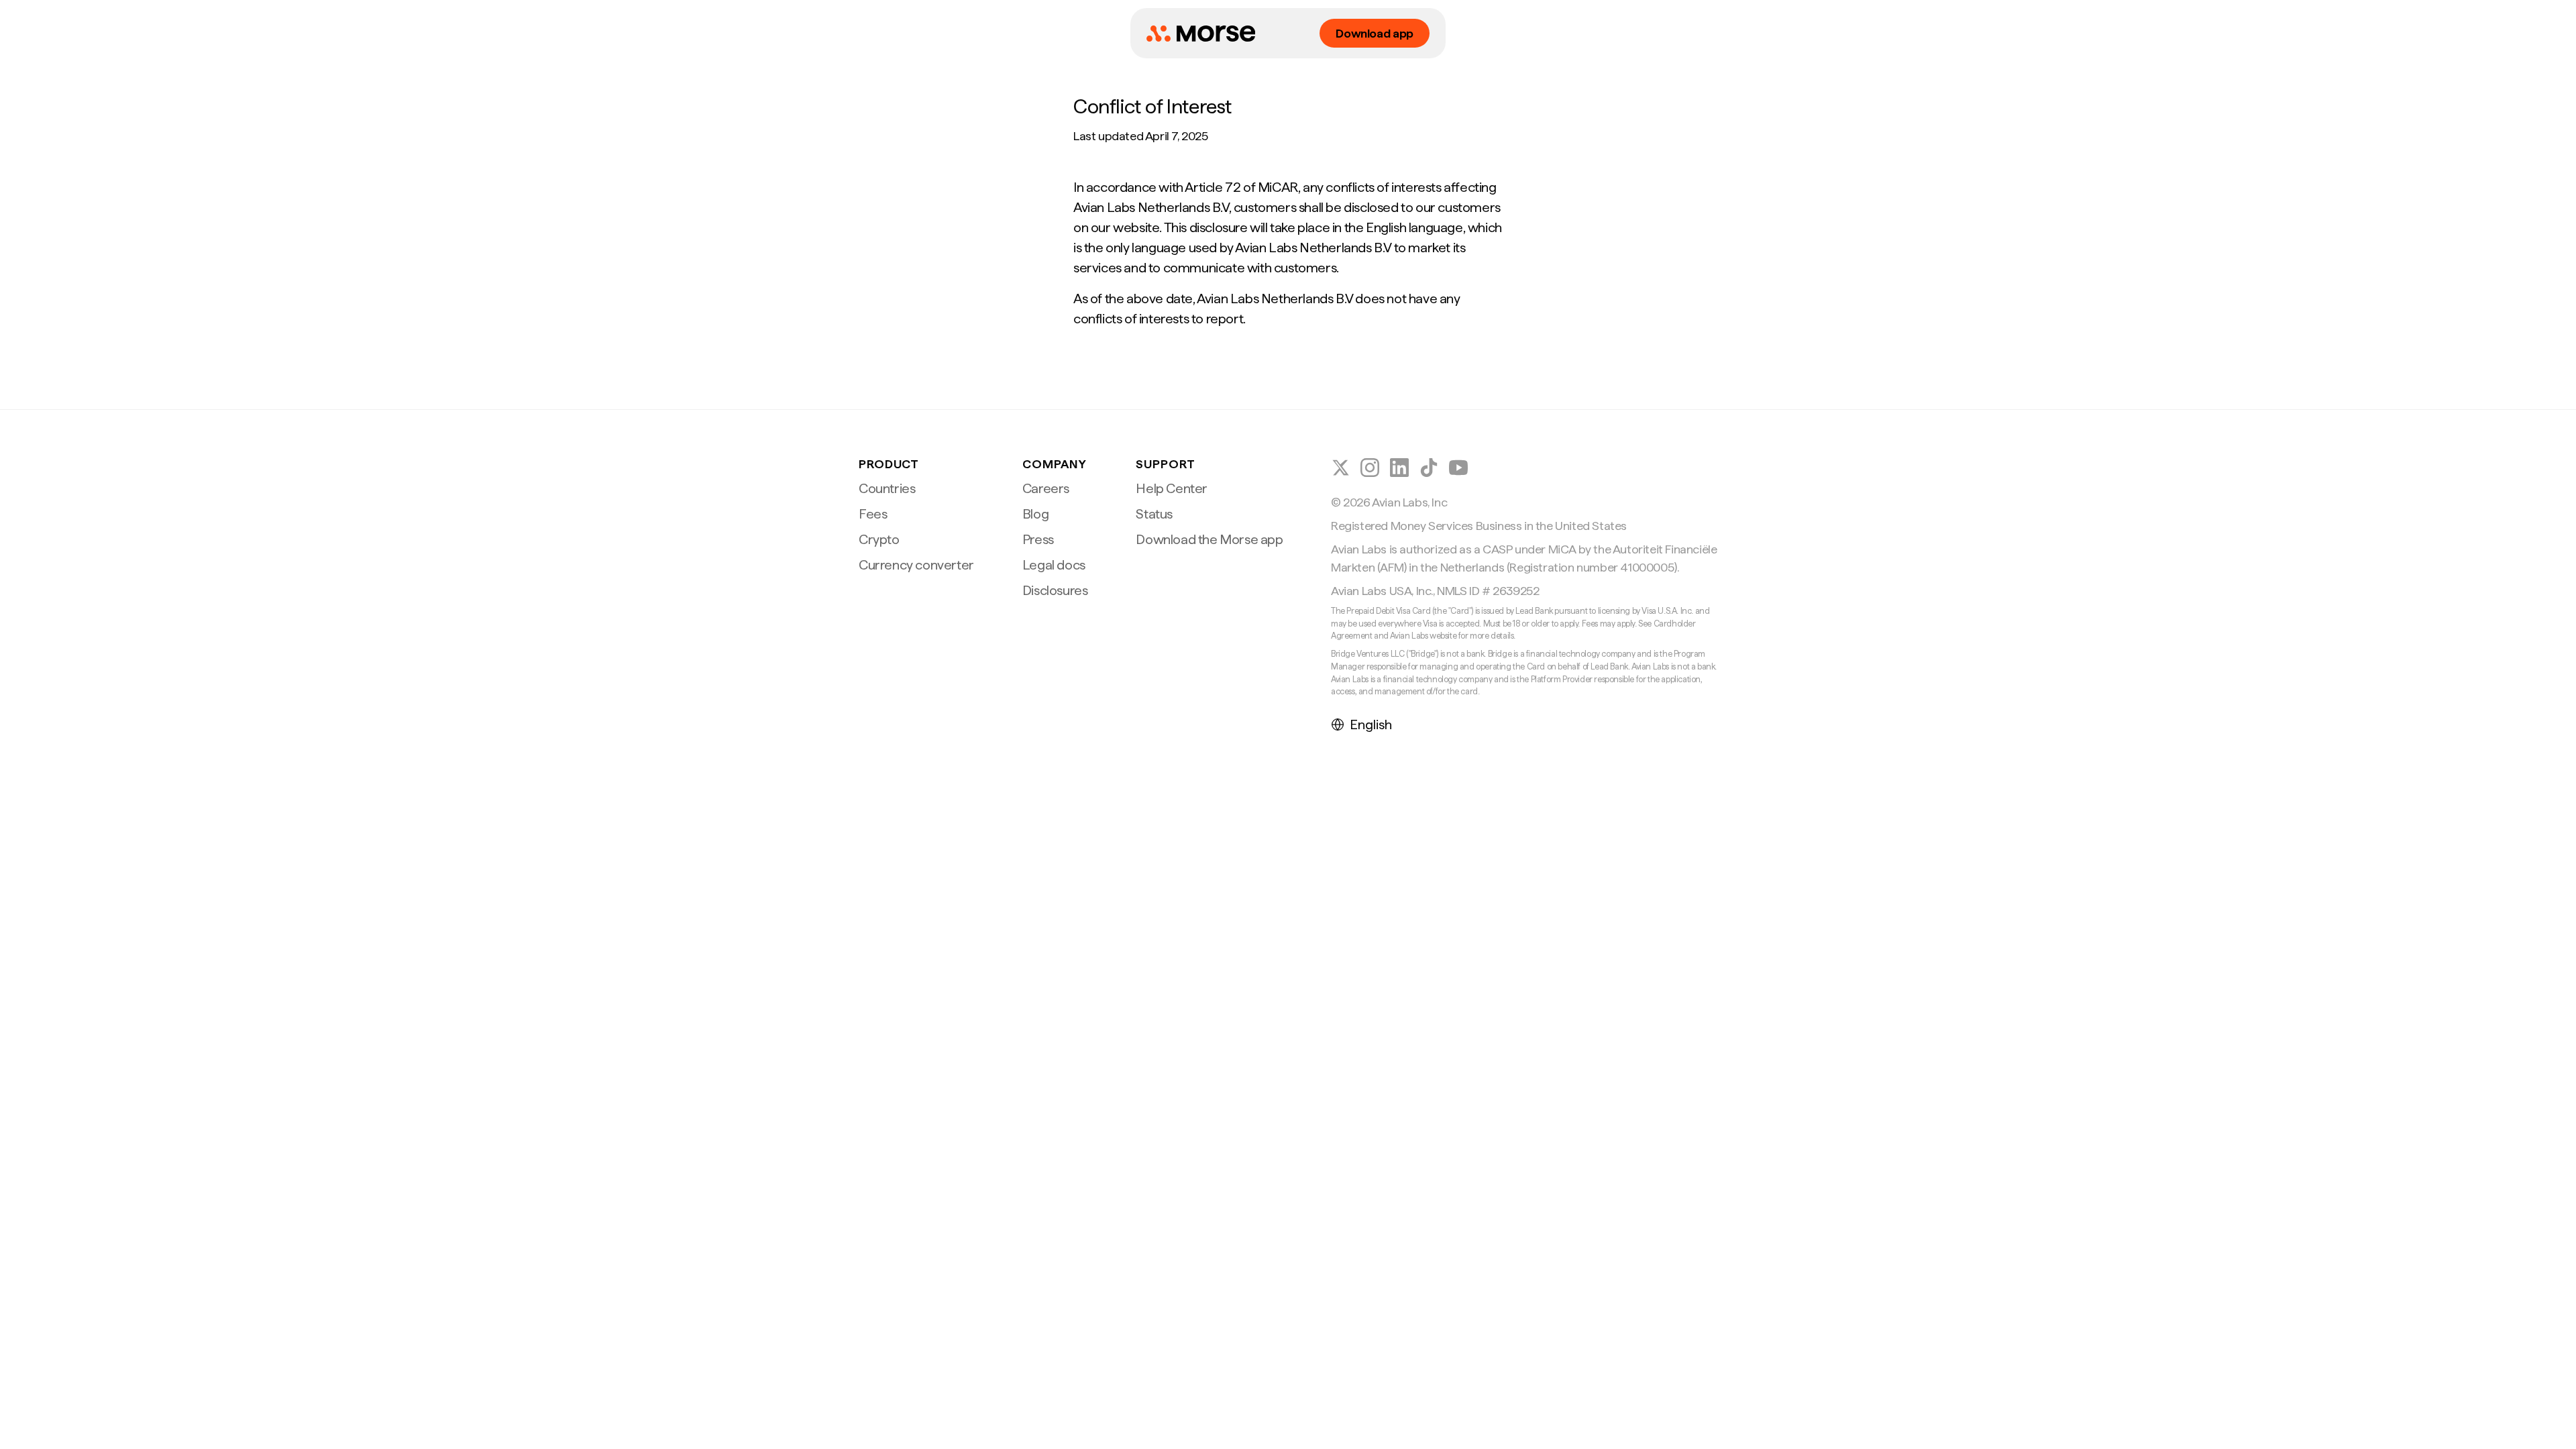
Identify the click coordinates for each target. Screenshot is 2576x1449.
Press (1038, 539)
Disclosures (1055, 590)
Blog (1035, 514)
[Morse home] (1201, 34)
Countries (887, 488)
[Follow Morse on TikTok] (1429, 468)
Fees (873, 514)
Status (1154, 514)
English (1371, 724)
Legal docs (1054, 565)
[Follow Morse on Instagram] (1370, 468)
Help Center (1172, 488)
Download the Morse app (1209, 539)
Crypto (879, 539)
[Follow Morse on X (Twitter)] (1340, 468)
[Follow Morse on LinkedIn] (1399, 468)
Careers (1046, 488)
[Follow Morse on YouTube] (1458, 468)
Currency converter (916, 565)
